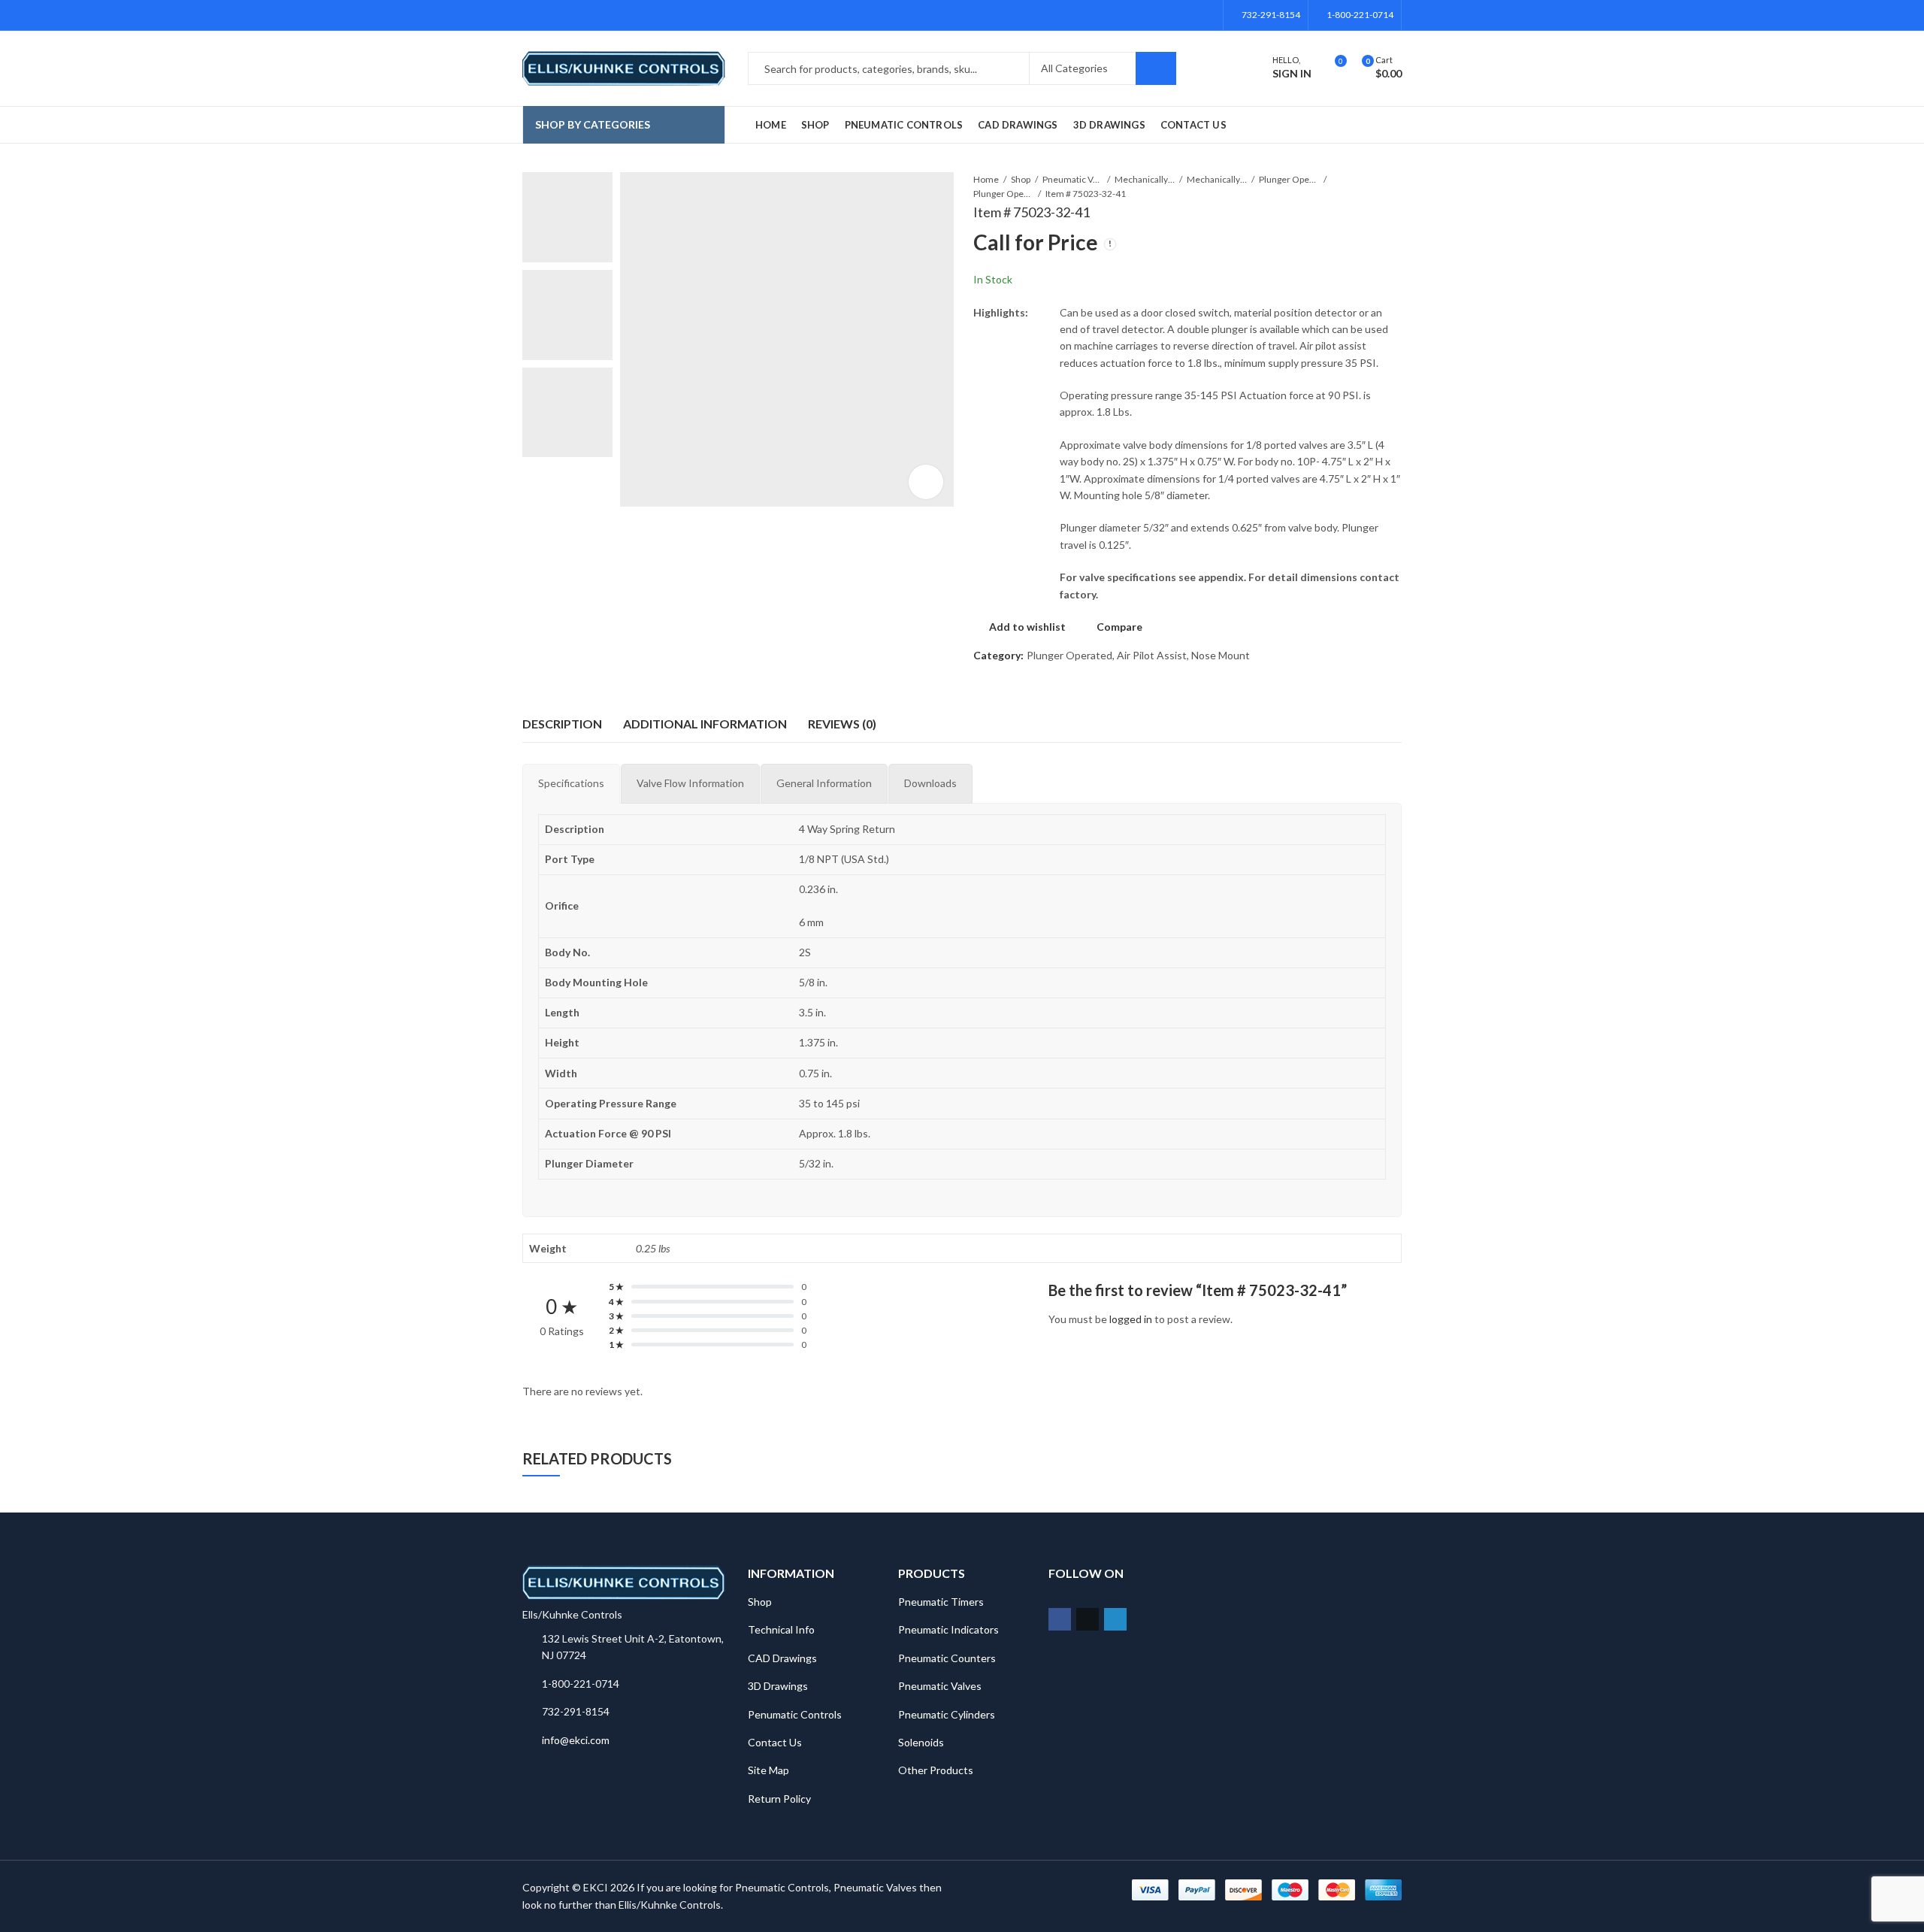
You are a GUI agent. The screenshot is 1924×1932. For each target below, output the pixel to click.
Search (1156, 68)
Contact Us (775, 1742)
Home (986, 179)
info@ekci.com (576, 1740)
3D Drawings (778, 1686)
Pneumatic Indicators (948, 1629)
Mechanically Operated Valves (1217, 179)
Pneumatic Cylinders (947, 1714)
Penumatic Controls (795, 1714)
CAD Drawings (782, 1658)
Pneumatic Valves (1072, 179)
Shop (1021, 179)
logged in (1131, 1319)
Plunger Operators (1289, 179)
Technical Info (781, 1629)
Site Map (768, 1770)
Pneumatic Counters (947, 1658)
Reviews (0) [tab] (842, 724)
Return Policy (779, 1799)
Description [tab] (562, 724)
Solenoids (921, 1742)
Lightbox (926, 482)
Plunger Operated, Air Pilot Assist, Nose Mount (1003, 194)
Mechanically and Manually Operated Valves (1145, 179)
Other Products (936, 1770)
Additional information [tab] (705, 724)
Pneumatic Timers (941, 1602)
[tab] (571, 783)
